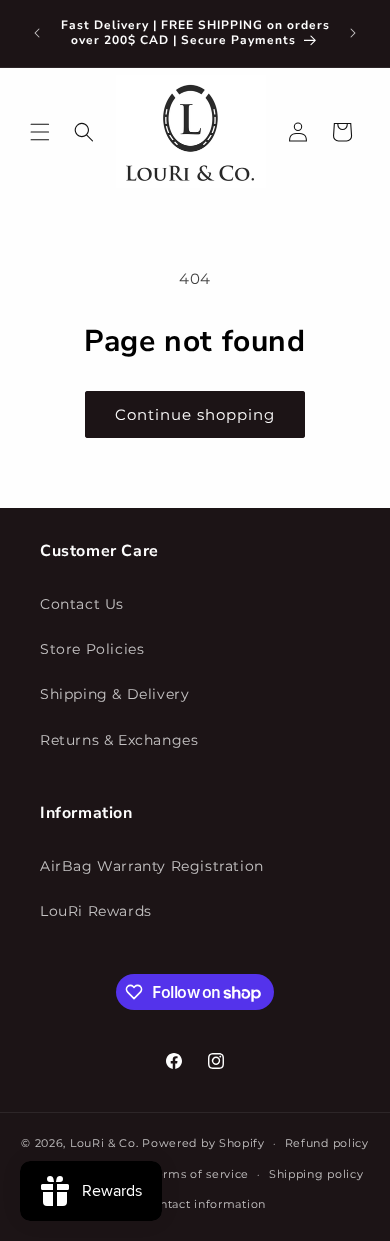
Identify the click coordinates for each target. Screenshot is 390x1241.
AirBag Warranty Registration (152, 866)
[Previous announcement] (37, 33)
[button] (40, 132)
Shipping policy (316, 1174)
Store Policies (92, 649)
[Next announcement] (353, 33)
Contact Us (82, 604)
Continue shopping (195, 414)
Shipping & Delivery (114, 694)
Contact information (205, 1204)
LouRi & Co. (104, 1143)
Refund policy (327, 1143)
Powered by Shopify (203, 1143)
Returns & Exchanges (119, 740)
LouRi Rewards (96, 911)
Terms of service (199, 1174)
